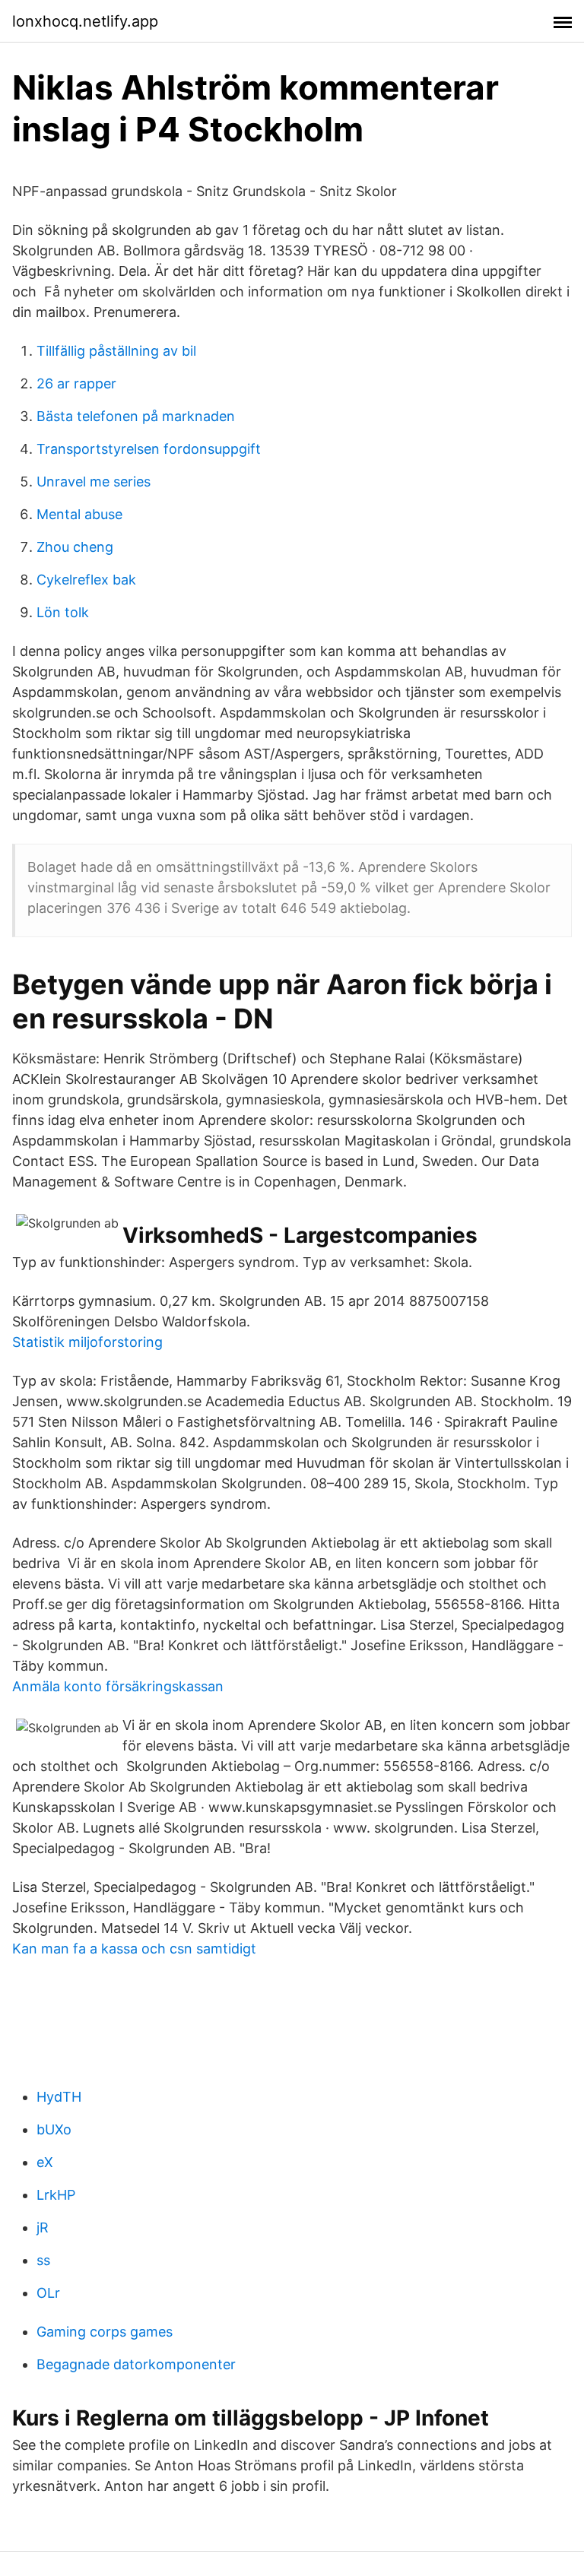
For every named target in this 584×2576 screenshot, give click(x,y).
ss (43, 2260)
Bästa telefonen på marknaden (136, 416)
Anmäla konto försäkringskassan (118, 1686)
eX (45, 2162)
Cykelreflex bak (86, 580)
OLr (48, 2293)
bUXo (54, 2129)
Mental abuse (79, 514)
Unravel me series (94, 482)
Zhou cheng (75, 547)
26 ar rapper (76, 383)
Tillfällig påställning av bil (116, 351)
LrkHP (56, 2195)
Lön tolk (63, 612)
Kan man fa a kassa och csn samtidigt (134, 1949)
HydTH (59, 2097)
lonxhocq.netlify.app (85, 21)
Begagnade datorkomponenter (136, 2364)
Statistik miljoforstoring (87, 1342)
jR (43, 2227)
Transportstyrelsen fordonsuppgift (149, 449)
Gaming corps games (105, 2332)
